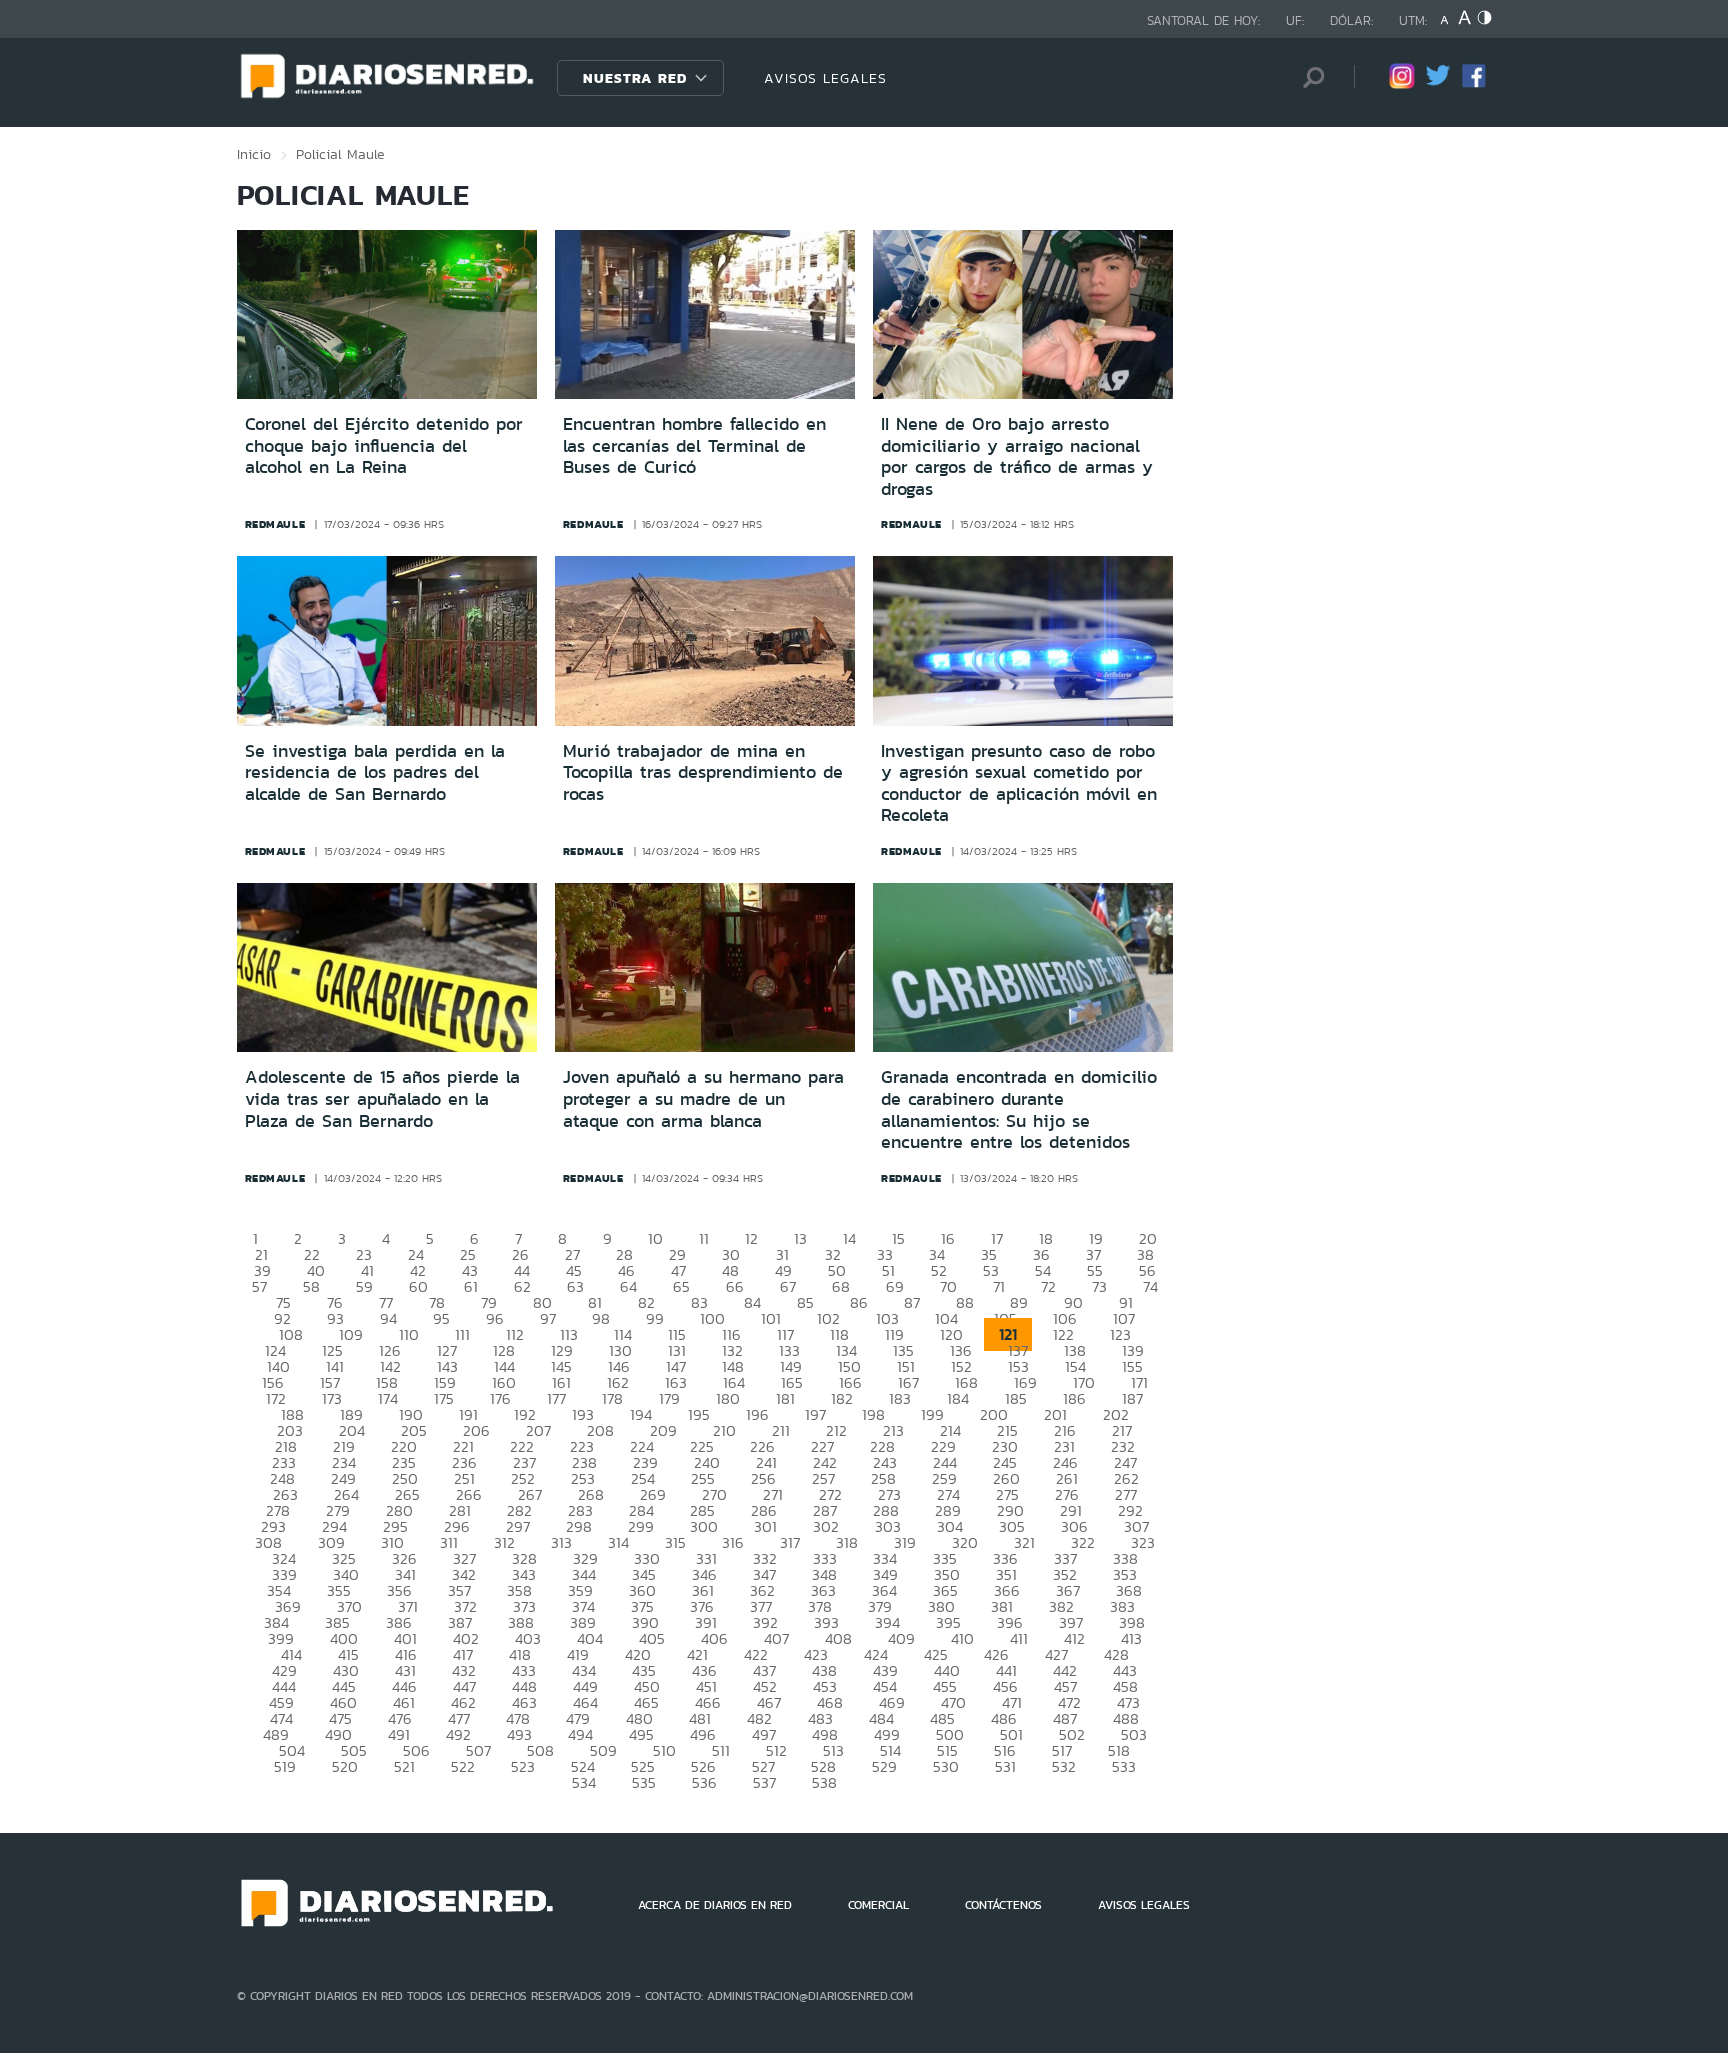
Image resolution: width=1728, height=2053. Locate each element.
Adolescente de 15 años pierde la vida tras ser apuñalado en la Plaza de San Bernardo (382, 1098)
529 (884, 1766)
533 (1124, 1766)
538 (824, 1782)
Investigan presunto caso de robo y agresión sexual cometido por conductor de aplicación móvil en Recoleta (1019, 783)
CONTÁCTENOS (1003, 1905)
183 (900, 1398)
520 (345, 1766)
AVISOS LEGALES (825, 78)
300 (704, 1526)
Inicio (254, 154)
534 (584, 1782)
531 (1005, 1766)
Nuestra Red (635, 78)
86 (859, 1302)
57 (259, 1286)
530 (946, 1766)
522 (463, 1766)
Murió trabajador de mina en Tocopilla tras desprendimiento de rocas (703, 772)
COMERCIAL (878, 1905)
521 (404, 1766)
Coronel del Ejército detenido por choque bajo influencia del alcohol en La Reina (384, 445)
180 (728, 1398)
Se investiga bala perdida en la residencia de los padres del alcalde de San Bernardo (375, 772)
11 (704, 1238)
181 (785, 1398)
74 (1150, 1286)
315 (675, 1542)
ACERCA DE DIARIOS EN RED (715, 1905)
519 (285, 1766)
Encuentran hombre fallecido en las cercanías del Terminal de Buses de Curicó (694, 445)
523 (523, 1766)
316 (733, 1542)
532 (1064, 1766)
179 (669, 1398)
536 (704, 1782)
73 (1099, 1286)
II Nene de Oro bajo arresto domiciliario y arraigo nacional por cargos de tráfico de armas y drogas (1017, 456)
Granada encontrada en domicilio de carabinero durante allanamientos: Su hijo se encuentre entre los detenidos (1019, 1109)
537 (764, 1782)
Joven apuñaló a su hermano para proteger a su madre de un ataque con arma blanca (703, 1098)
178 (612, 1398)
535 (644, 1782)
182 (842, 1398)
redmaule (275, 524)
